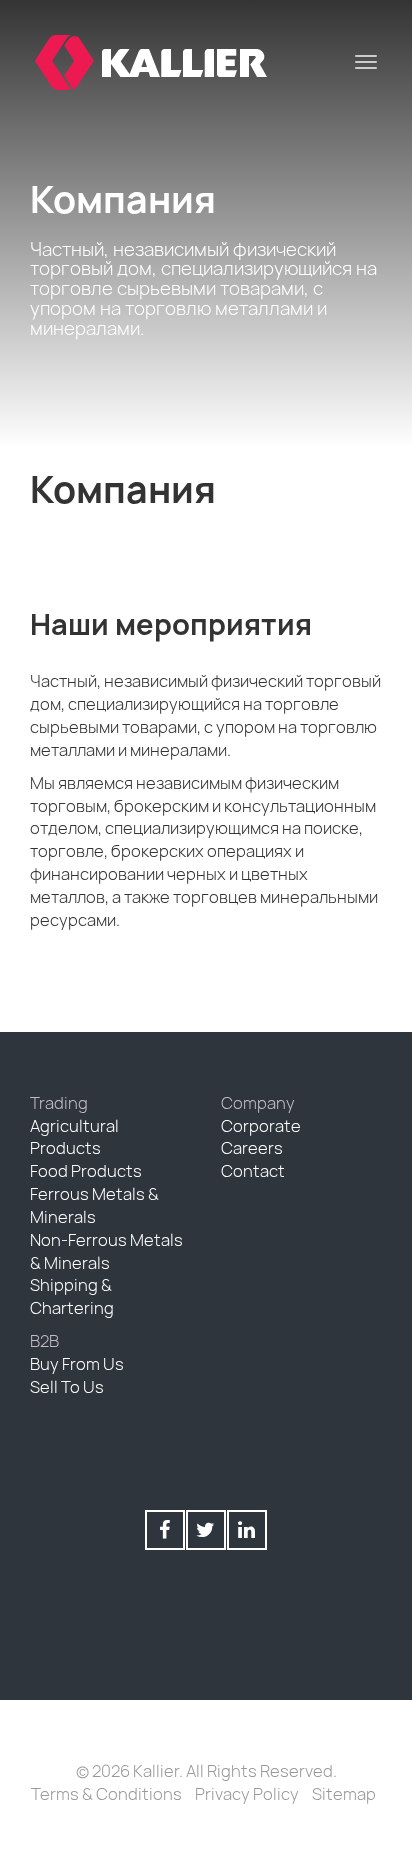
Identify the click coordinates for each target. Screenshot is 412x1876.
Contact (253, 1171)
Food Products (86, 1171)
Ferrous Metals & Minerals (94, 1205)
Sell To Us (67, 1387)
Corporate (261, 1126)
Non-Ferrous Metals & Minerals (106, 1251)
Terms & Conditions (106, 1794)
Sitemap (344, 1794)
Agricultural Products (74, 1137)
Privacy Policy (247, 1794)
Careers (252, 1148)
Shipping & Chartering (72, 1296)
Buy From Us (77, 1364)
